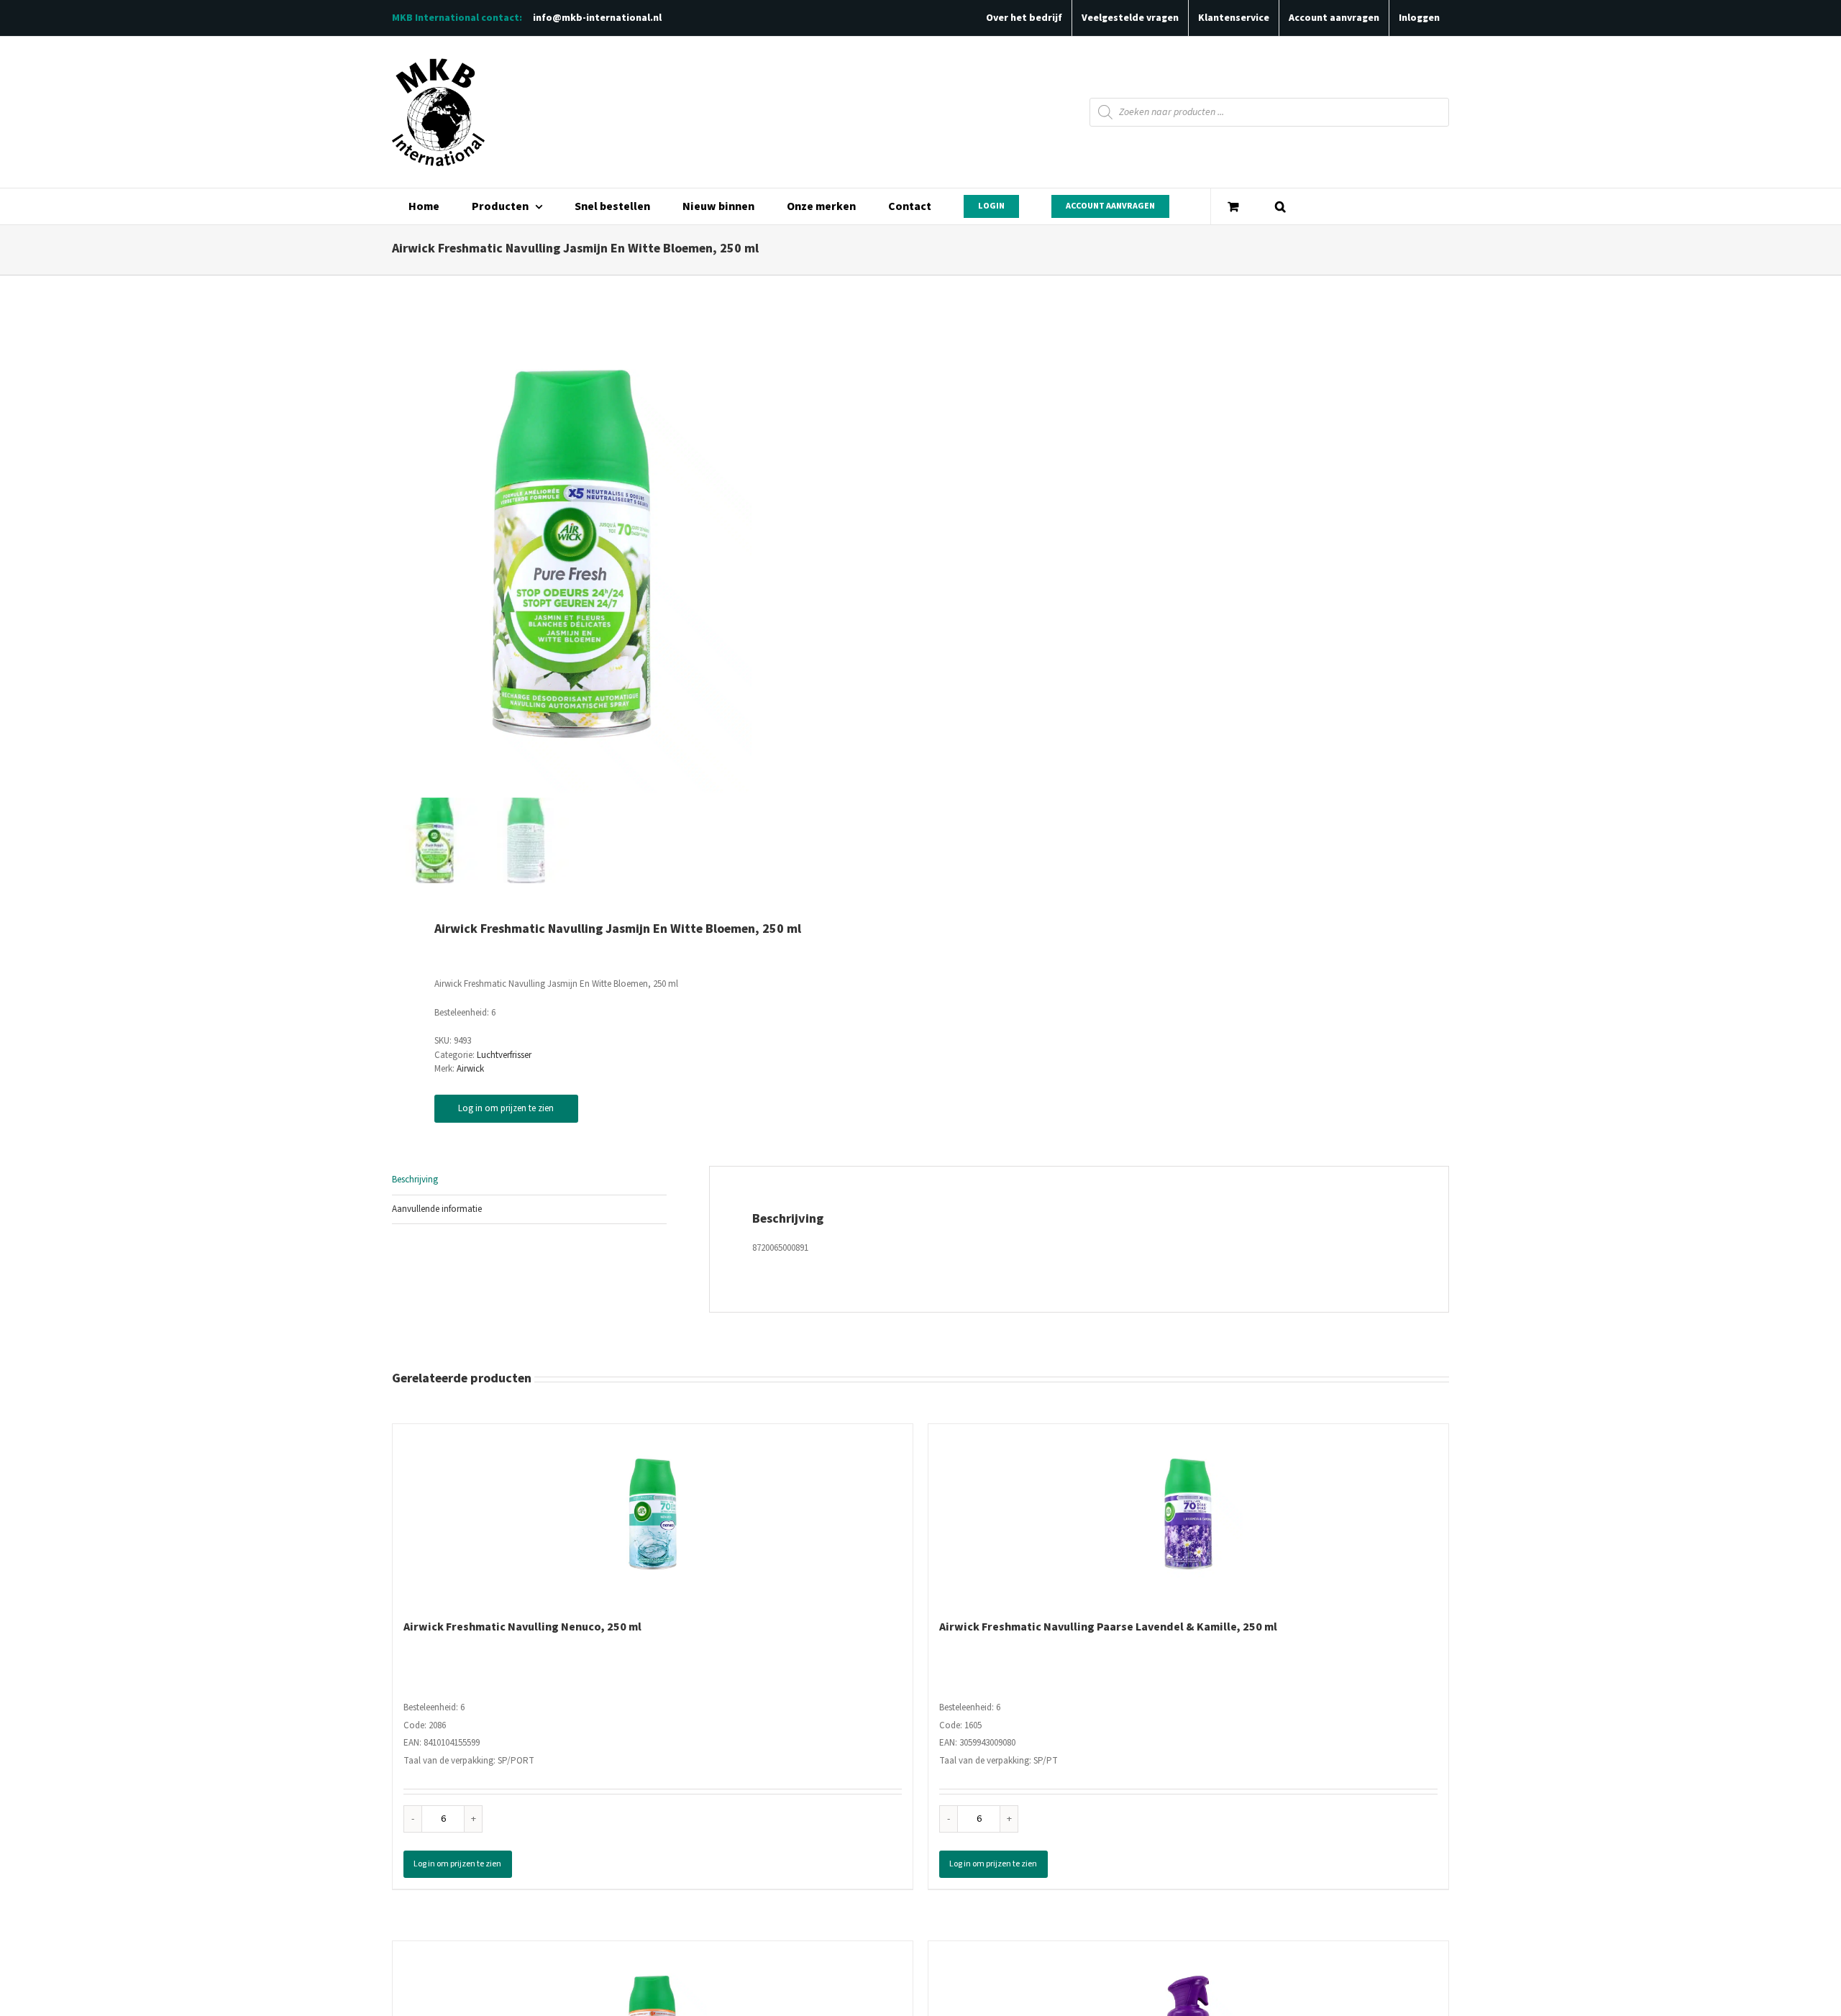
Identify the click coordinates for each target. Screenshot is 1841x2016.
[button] (1280, 206)
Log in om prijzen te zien (506, 1108)
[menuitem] (424, 206)
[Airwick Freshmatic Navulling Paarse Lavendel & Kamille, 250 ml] (1188, 1514)
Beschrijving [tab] (415, 1180)
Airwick (470, 1069)
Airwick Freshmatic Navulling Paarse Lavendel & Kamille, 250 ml (1108, 1627)
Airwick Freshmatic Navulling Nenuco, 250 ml (522, 1627)
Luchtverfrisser (504, 1055)
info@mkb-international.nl (597, 18)
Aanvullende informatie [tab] (437, 1209)
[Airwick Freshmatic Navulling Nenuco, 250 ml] (653, 1514)
